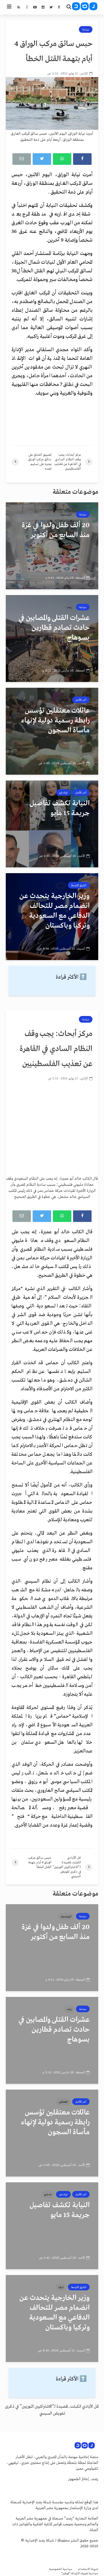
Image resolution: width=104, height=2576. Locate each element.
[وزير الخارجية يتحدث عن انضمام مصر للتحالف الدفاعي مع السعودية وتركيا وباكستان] (52, 917)
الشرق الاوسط (79, 885)
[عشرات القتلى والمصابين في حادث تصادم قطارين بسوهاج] (52, 638)
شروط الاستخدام (88, 2569)
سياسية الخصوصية (61, 2569)
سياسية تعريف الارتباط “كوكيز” (80, 2574)
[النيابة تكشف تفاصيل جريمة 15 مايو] (52, 824)
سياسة (86, 30)
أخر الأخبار (81, 700)
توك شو (63, 793)
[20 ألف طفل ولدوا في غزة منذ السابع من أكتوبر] (52, 546)
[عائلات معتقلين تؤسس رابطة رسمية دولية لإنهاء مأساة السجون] (52, 731)
